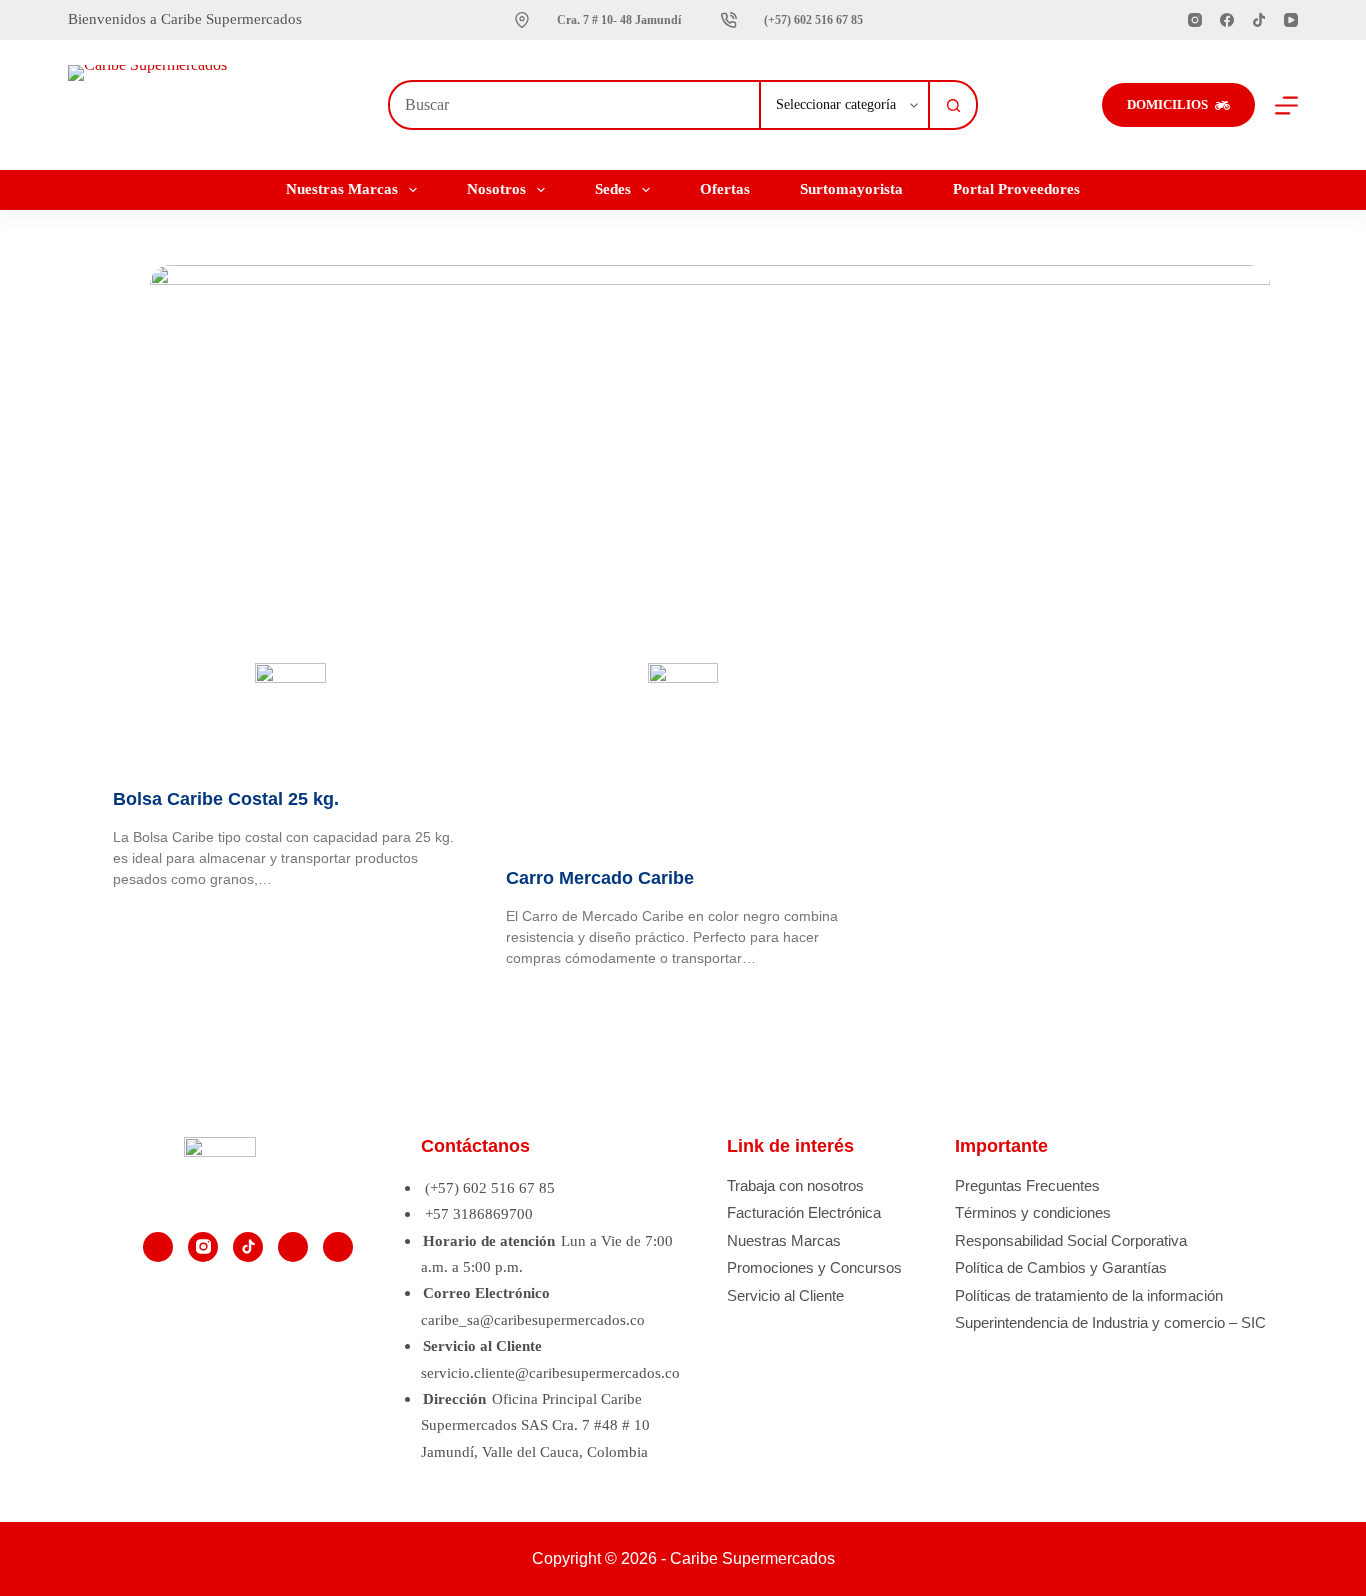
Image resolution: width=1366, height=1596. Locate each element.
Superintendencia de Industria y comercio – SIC (1110, 1322)
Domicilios (1167, 104)
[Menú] (1286, 105)
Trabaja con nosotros (795, 1185)
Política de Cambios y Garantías (1061, 1267)
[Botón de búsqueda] (953, 105)
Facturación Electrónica (804, 1212)
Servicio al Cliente (785, 1295)
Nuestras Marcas (784, 1240)
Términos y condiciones (1033, 1212)
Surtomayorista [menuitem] (851, 189)
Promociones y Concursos (814, 1267)
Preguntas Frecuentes (1027, 1185)
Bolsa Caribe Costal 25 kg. (226, 799)
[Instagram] (1195, 20)
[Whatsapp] (338, 1247)
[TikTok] (1259, 20)
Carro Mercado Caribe (600, 878)
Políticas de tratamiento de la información (1089, 1295)
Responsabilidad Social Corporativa (1071, 1240)
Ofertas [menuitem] (725, 189)
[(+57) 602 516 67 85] (729, 20)
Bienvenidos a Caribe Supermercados (187, 19)
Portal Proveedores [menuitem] (1016, 189)
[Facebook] (1227, 20)
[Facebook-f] (158, 1247)
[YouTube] (1291, 20)
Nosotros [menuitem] (496, 189)
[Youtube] (293, 1247)
